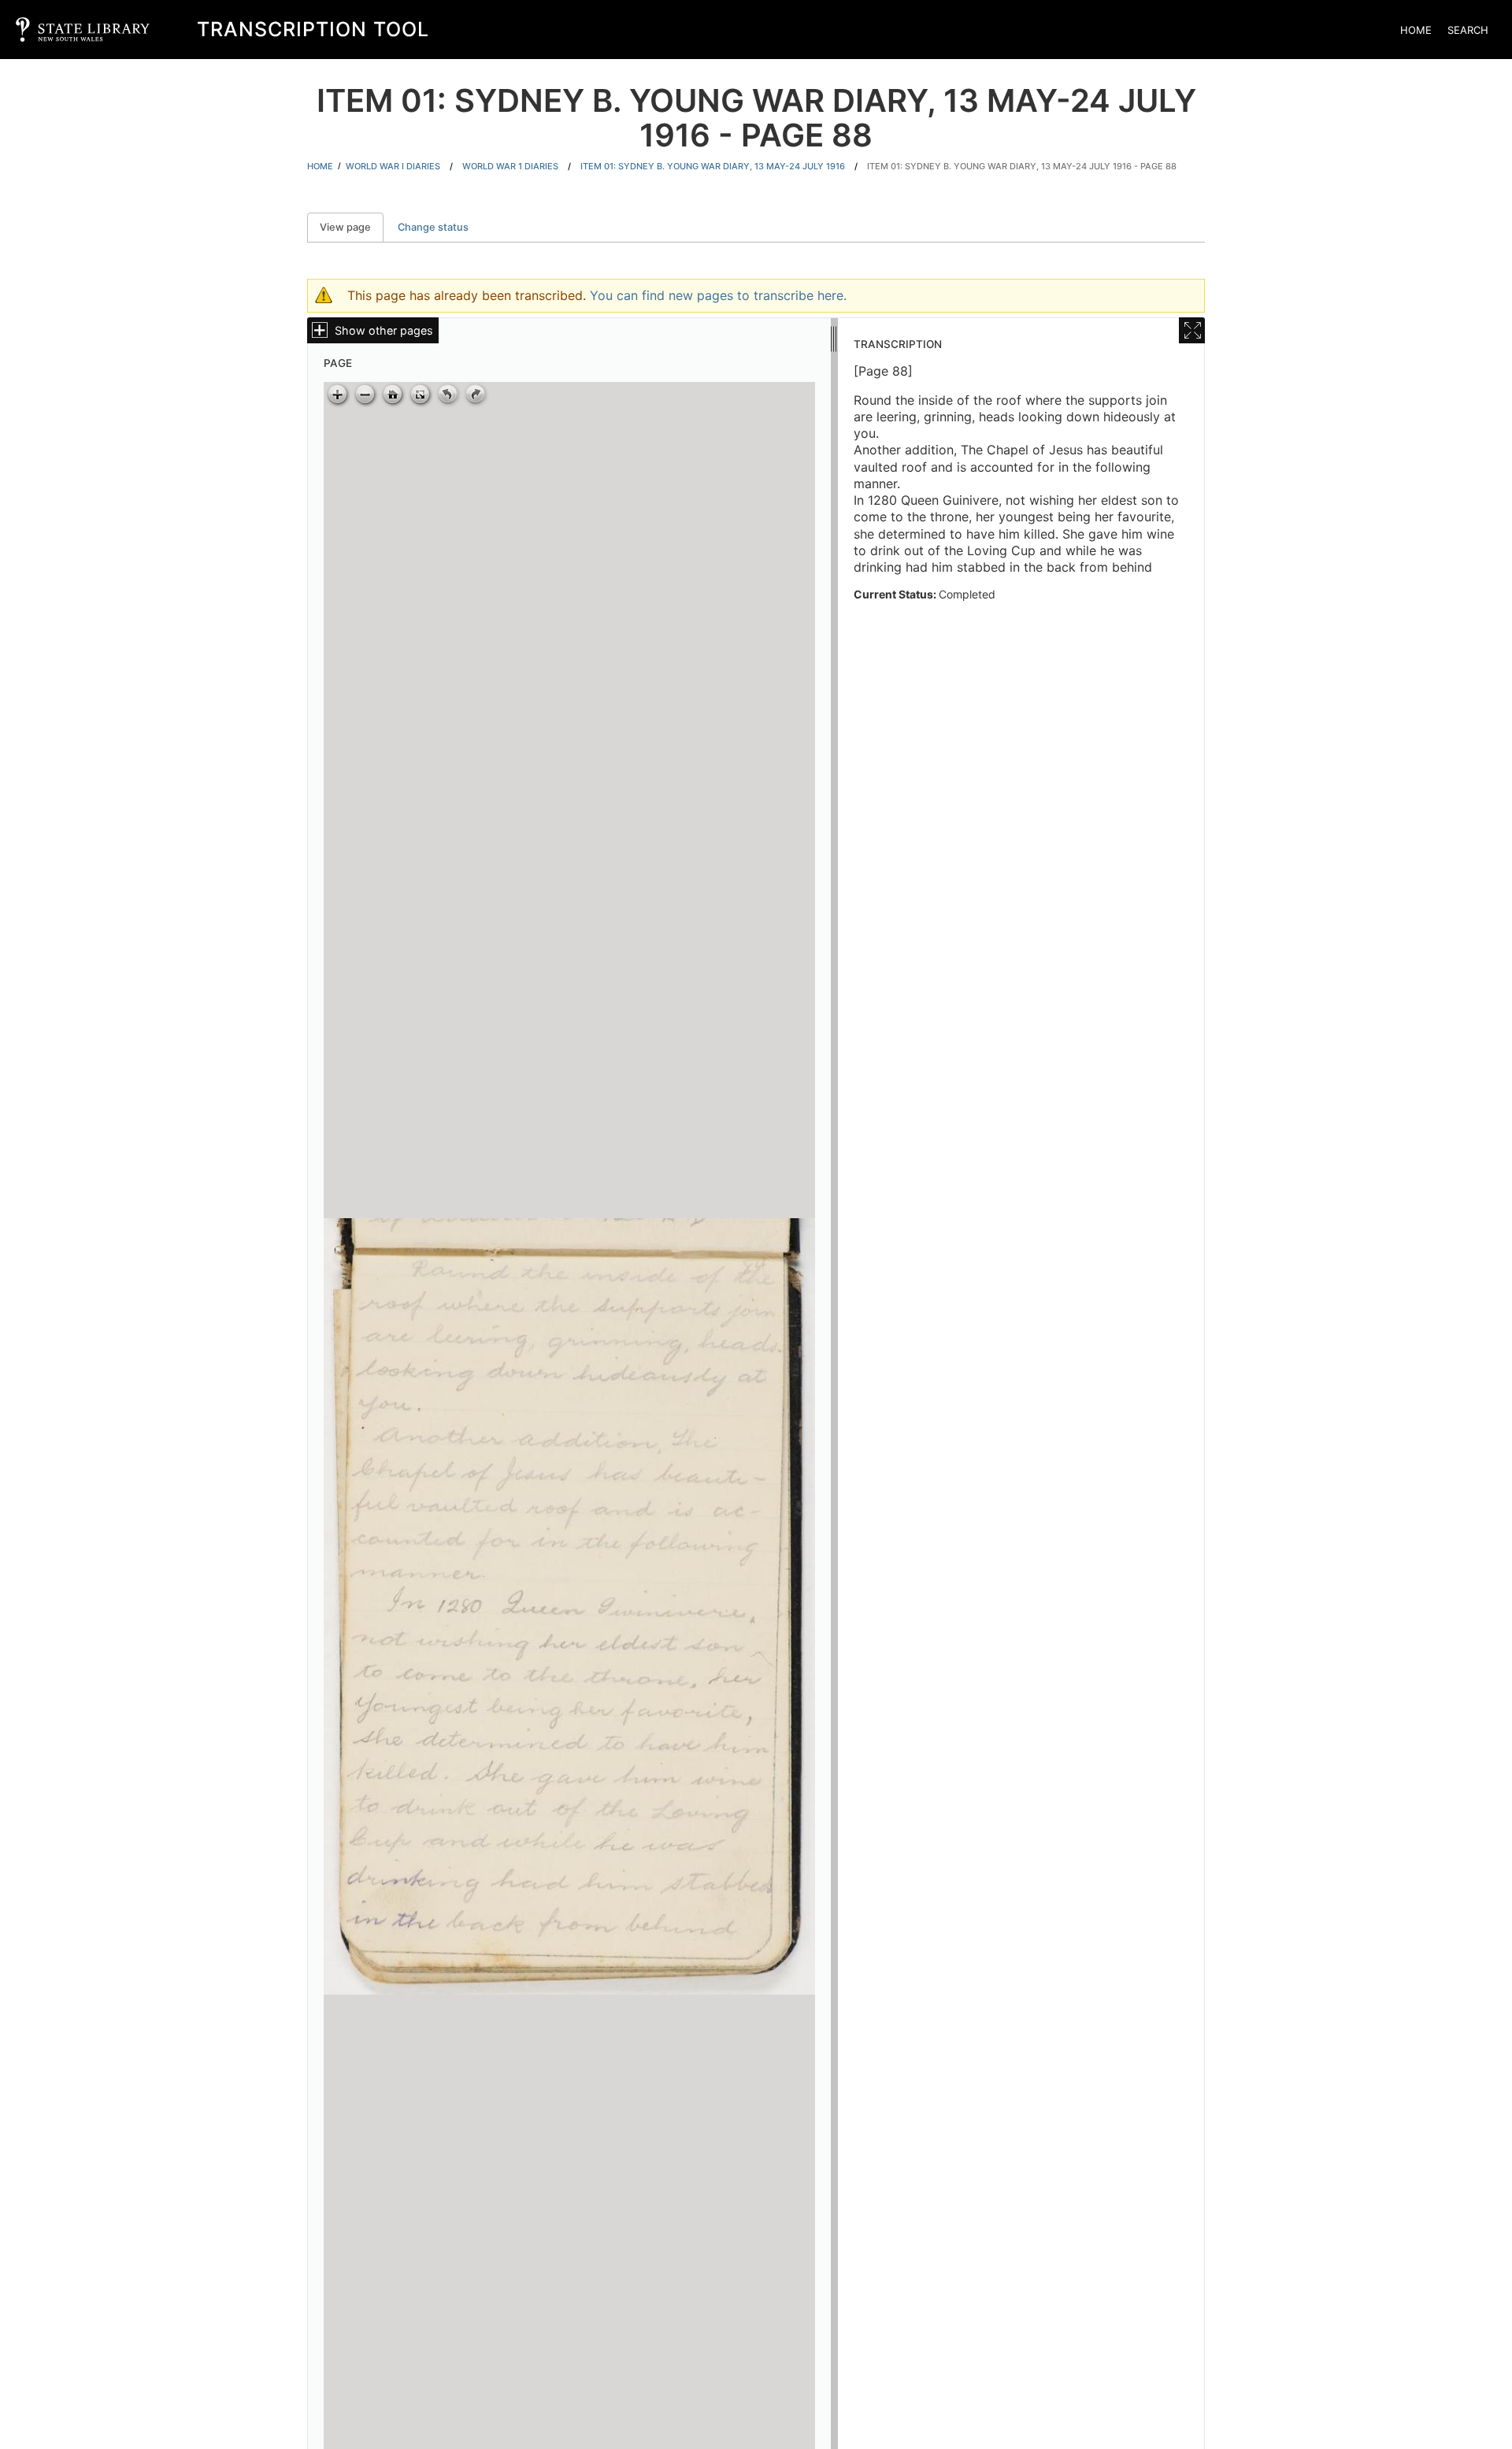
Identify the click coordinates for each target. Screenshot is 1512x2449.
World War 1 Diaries (510, 166)
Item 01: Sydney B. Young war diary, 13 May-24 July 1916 (713, 166)
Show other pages (384, 330)
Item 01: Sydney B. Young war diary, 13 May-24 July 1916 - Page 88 (1022, 166)
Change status (433, 227)
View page (352, 227)
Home (1416, 30)
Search (1468, 30)
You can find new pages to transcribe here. (718, 295)
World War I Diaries (393, 166)
